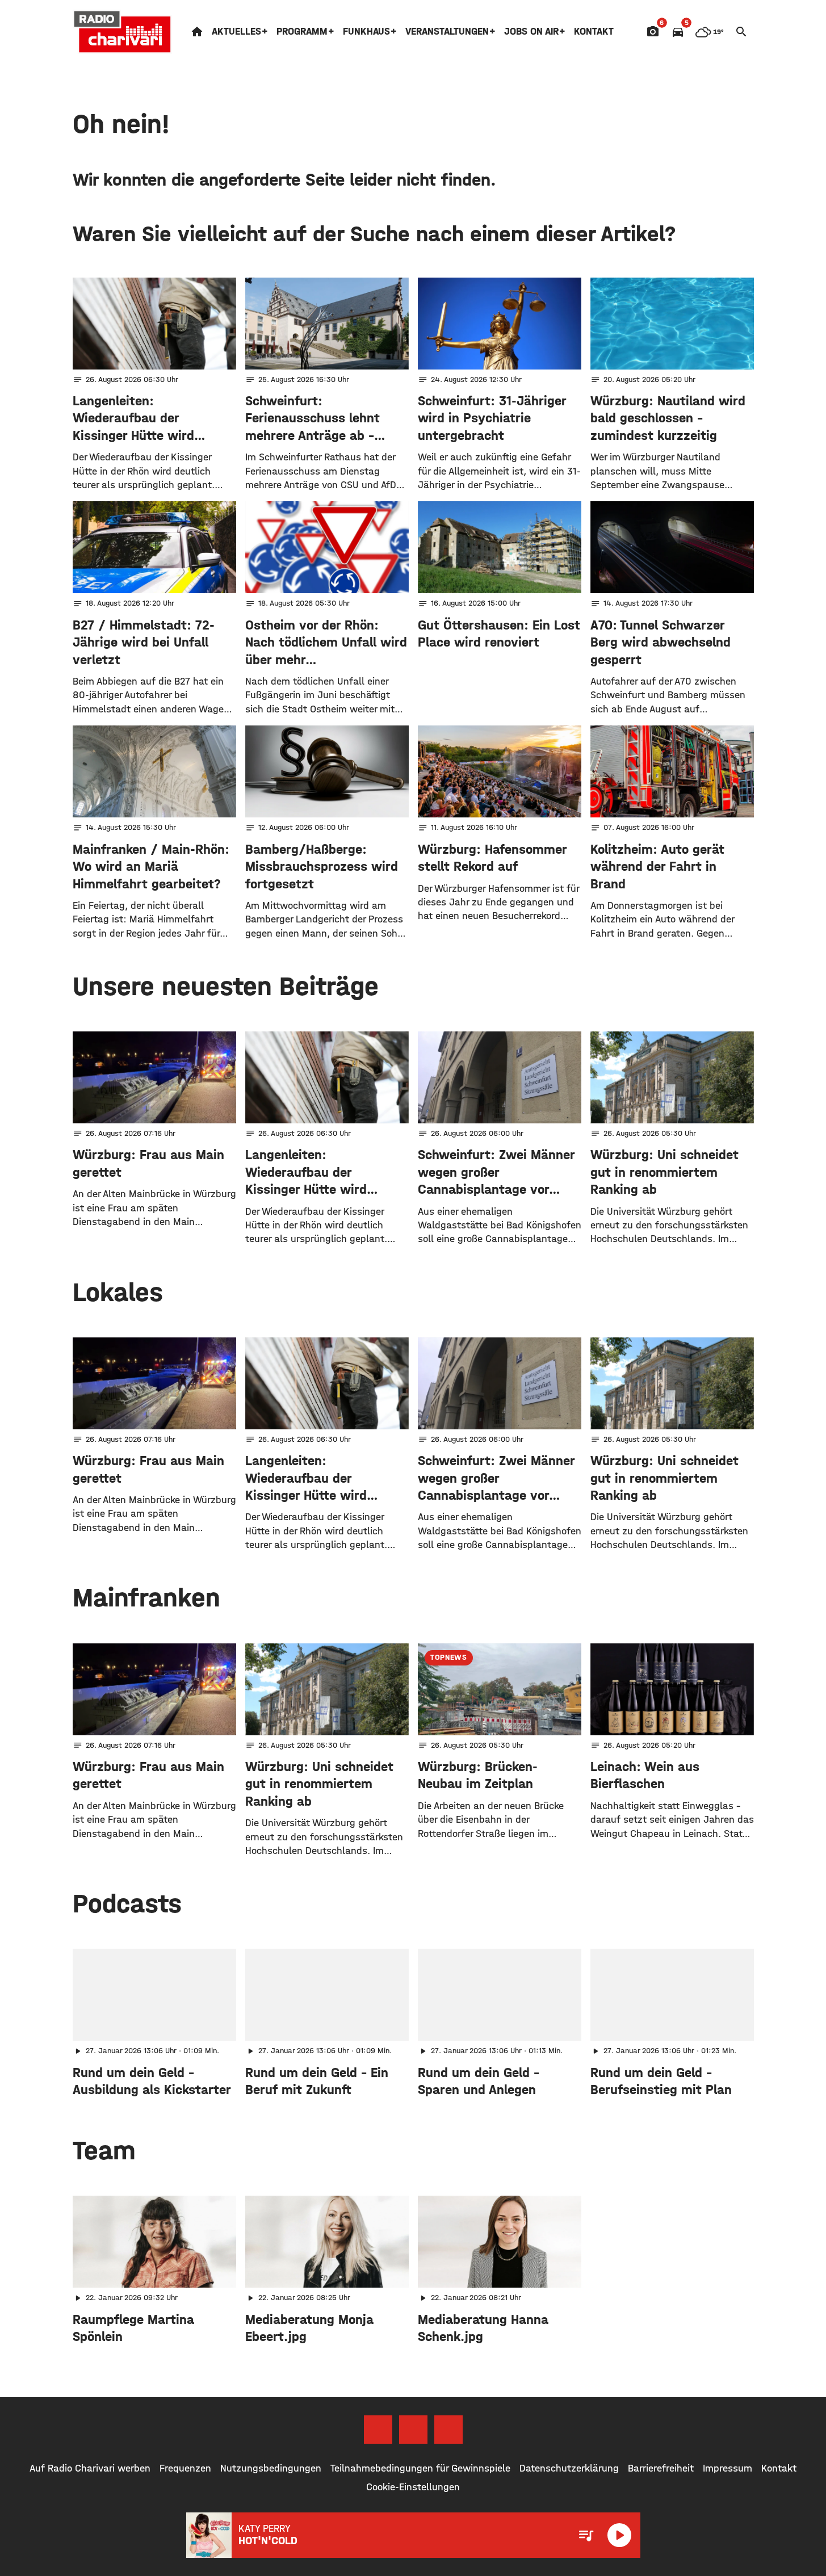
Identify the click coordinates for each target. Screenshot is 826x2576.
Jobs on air (531, 32)
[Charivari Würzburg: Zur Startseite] (123, 32)
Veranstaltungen (447, 32)
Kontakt (594, 32)
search (741, 32)
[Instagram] (413, 2430)
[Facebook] (378, 2430)
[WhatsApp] (448, 2430)
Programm (302, 32)
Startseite (197, 32)
